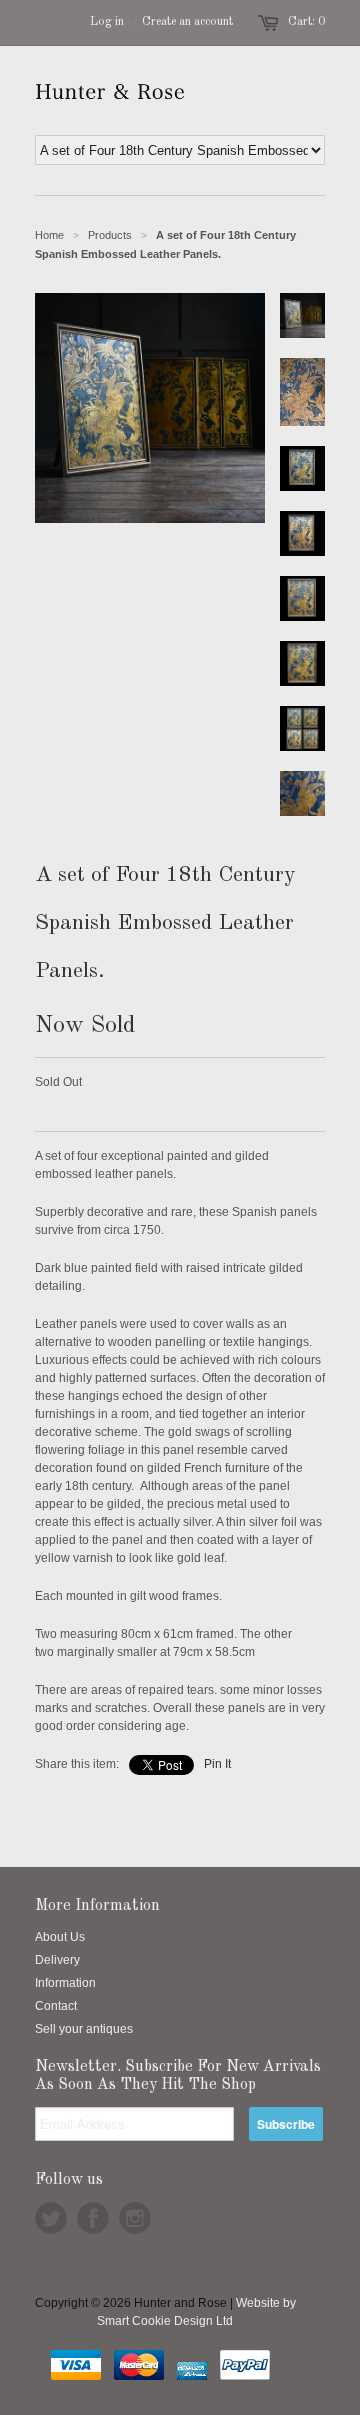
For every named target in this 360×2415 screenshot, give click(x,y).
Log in (107, 22)
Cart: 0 (306, 22)
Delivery (57, 1960)
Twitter (51, 2218)
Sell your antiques (84, 2029)
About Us (60, 1937)
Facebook (93, 2218)
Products (110, 235)
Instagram (135, 2218)
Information (65, 1983)
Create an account (187, 22)
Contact (56, 2006)
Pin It (217, 1764)
